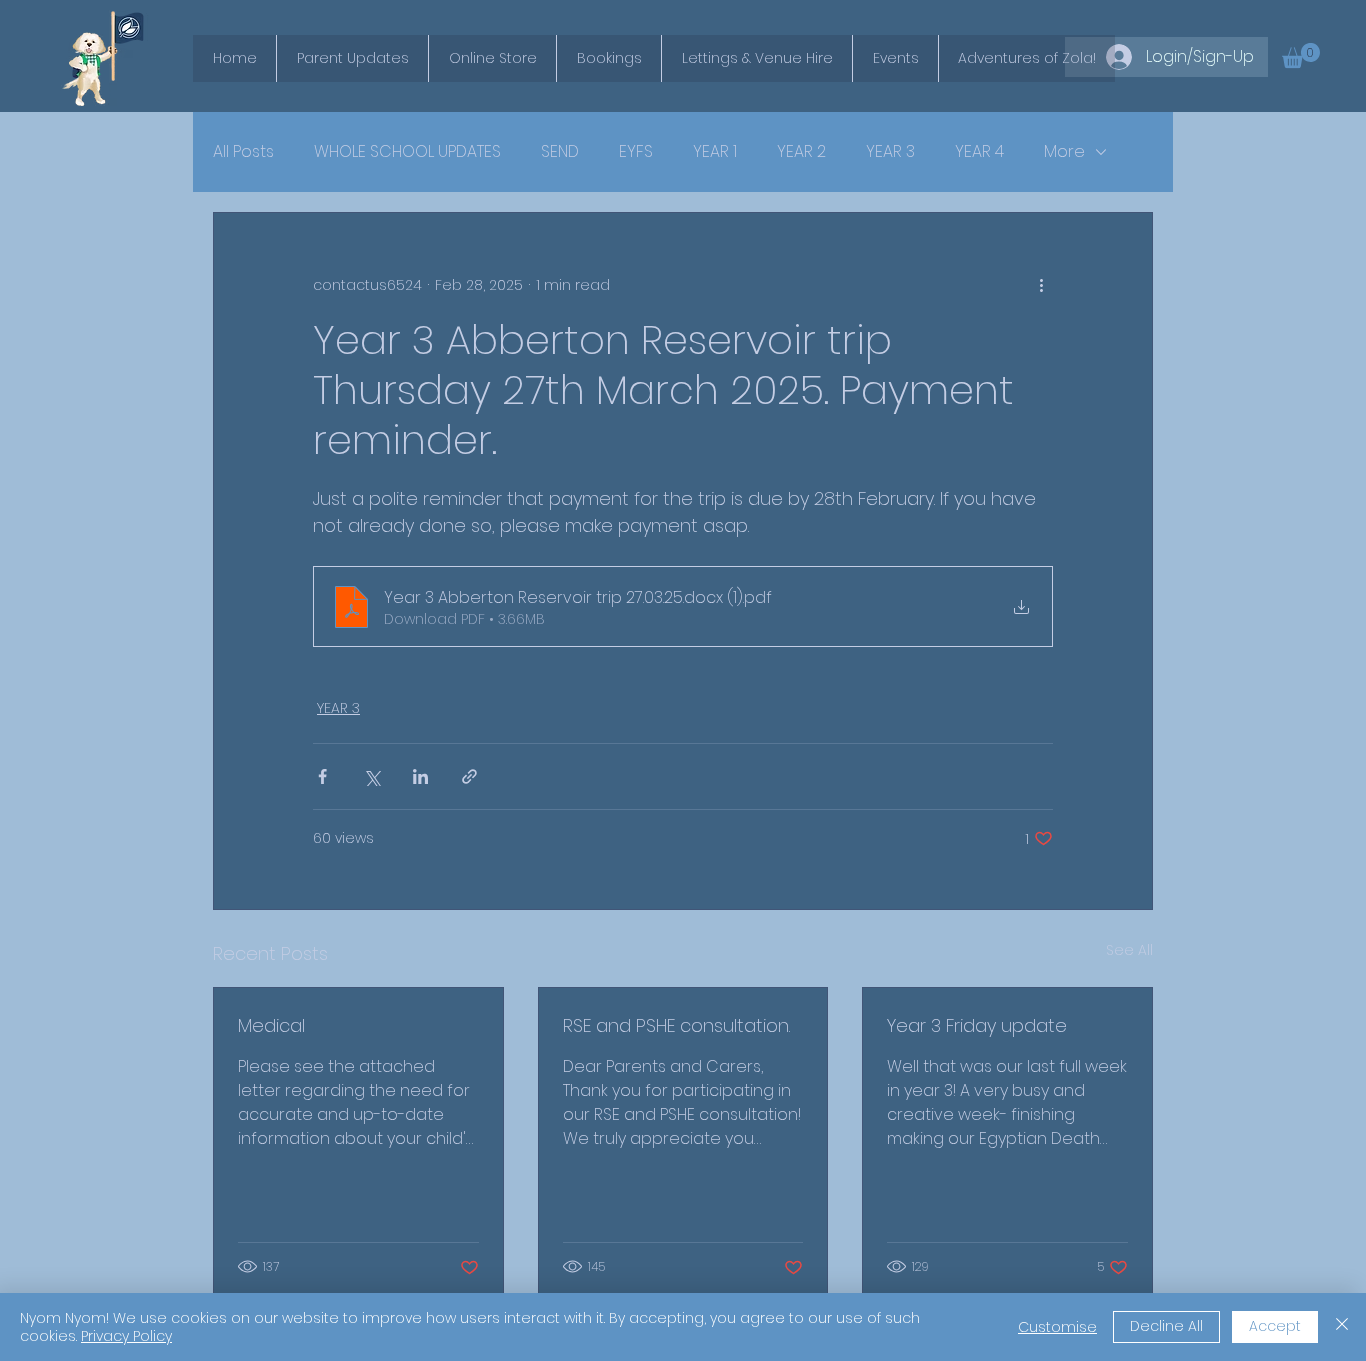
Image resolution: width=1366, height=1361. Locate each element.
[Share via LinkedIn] (420, 776)
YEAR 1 (715, 152)
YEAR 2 (801, 152)
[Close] (1342, 1327)
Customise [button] (1057, 1327)
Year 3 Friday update (977, 1025)
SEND (560, 152)
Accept (1275, 1326)
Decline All (1166, 1326)
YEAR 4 (979, 152)
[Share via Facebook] (322, 776)
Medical (271, 1025)
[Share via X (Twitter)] (371, 776)
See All (1129, 950)
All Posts (243, 152)
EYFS (636, 152)
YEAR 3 (890, 152)
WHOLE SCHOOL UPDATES (407, 152)
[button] (1301, 55)
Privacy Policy (126, 1336)
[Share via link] (469, 776)
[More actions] (1041, 285)
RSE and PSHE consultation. (676, 1025)
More (1064, 152)
